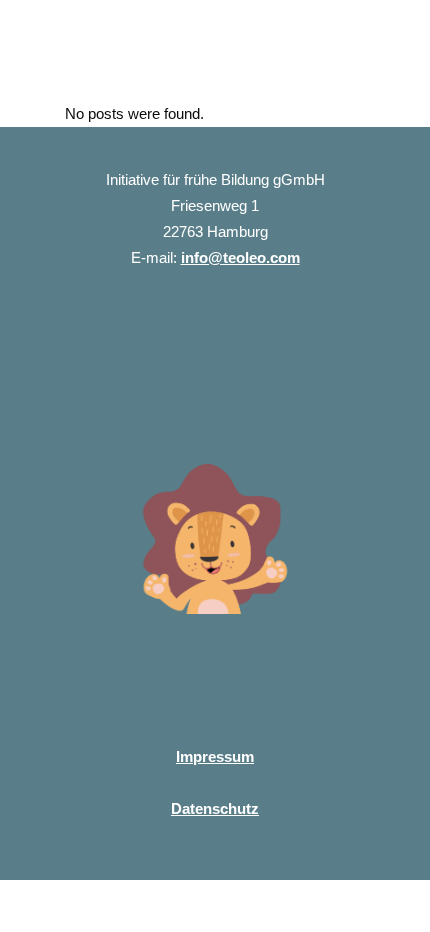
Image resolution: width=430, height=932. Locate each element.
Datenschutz (215, 808)
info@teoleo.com (240, 257)
